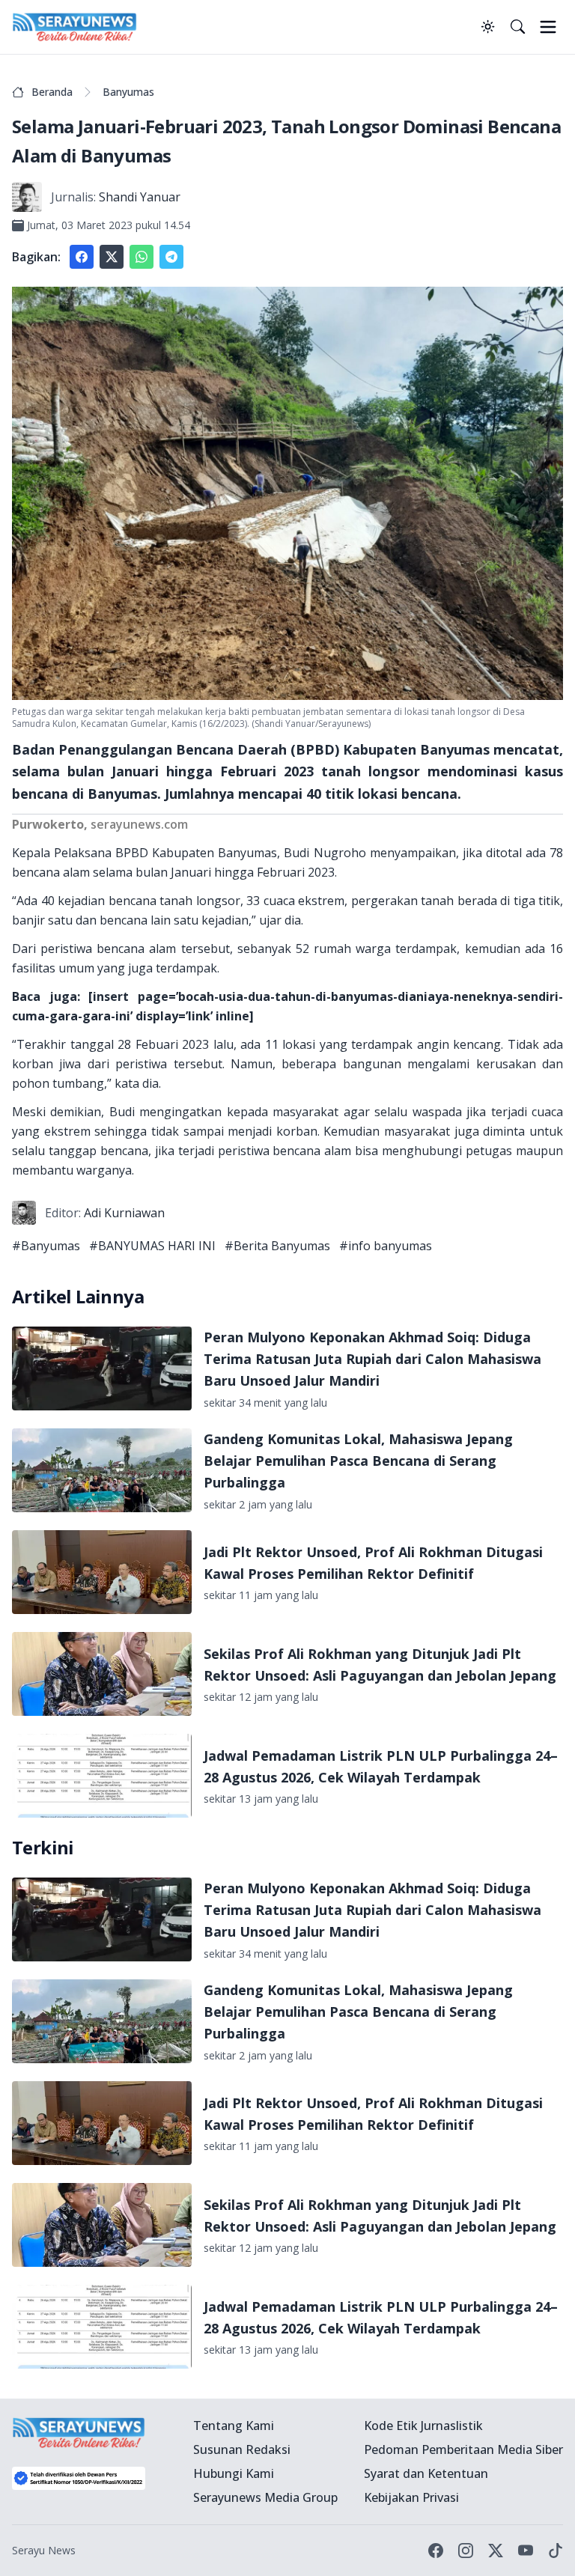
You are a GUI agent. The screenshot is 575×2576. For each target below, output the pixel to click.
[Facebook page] (436, 2551)
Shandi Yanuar (140, 197)
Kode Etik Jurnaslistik (423, 2426)
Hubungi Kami (234, 2473)
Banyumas (128, 92)
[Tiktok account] (556, 2551)
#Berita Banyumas (277, 1246)
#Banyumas (46, 1246)
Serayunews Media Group (265, 2497)
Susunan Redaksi (242, 2449)
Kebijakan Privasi (411, 2497)
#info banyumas (386, 1246)
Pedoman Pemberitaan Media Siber (463, 2449)
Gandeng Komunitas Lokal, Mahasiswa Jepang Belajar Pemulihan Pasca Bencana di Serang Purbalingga (358, 1461)
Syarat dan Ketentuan (426, 2473)
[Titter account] (496, 2551)
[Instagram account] (466, 2551)
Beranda (52, 92)
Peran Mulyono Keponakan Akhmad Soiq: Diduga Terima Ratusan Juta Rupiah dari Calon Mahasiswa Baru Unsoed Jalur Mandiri (372, 1359)
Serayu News (44, 2550)
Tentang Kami (234, 2426)
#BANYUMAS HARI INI (152, 1246)
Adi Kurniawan (124, 1213)
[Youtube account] (526, 2551)
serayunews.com (139, 824)
